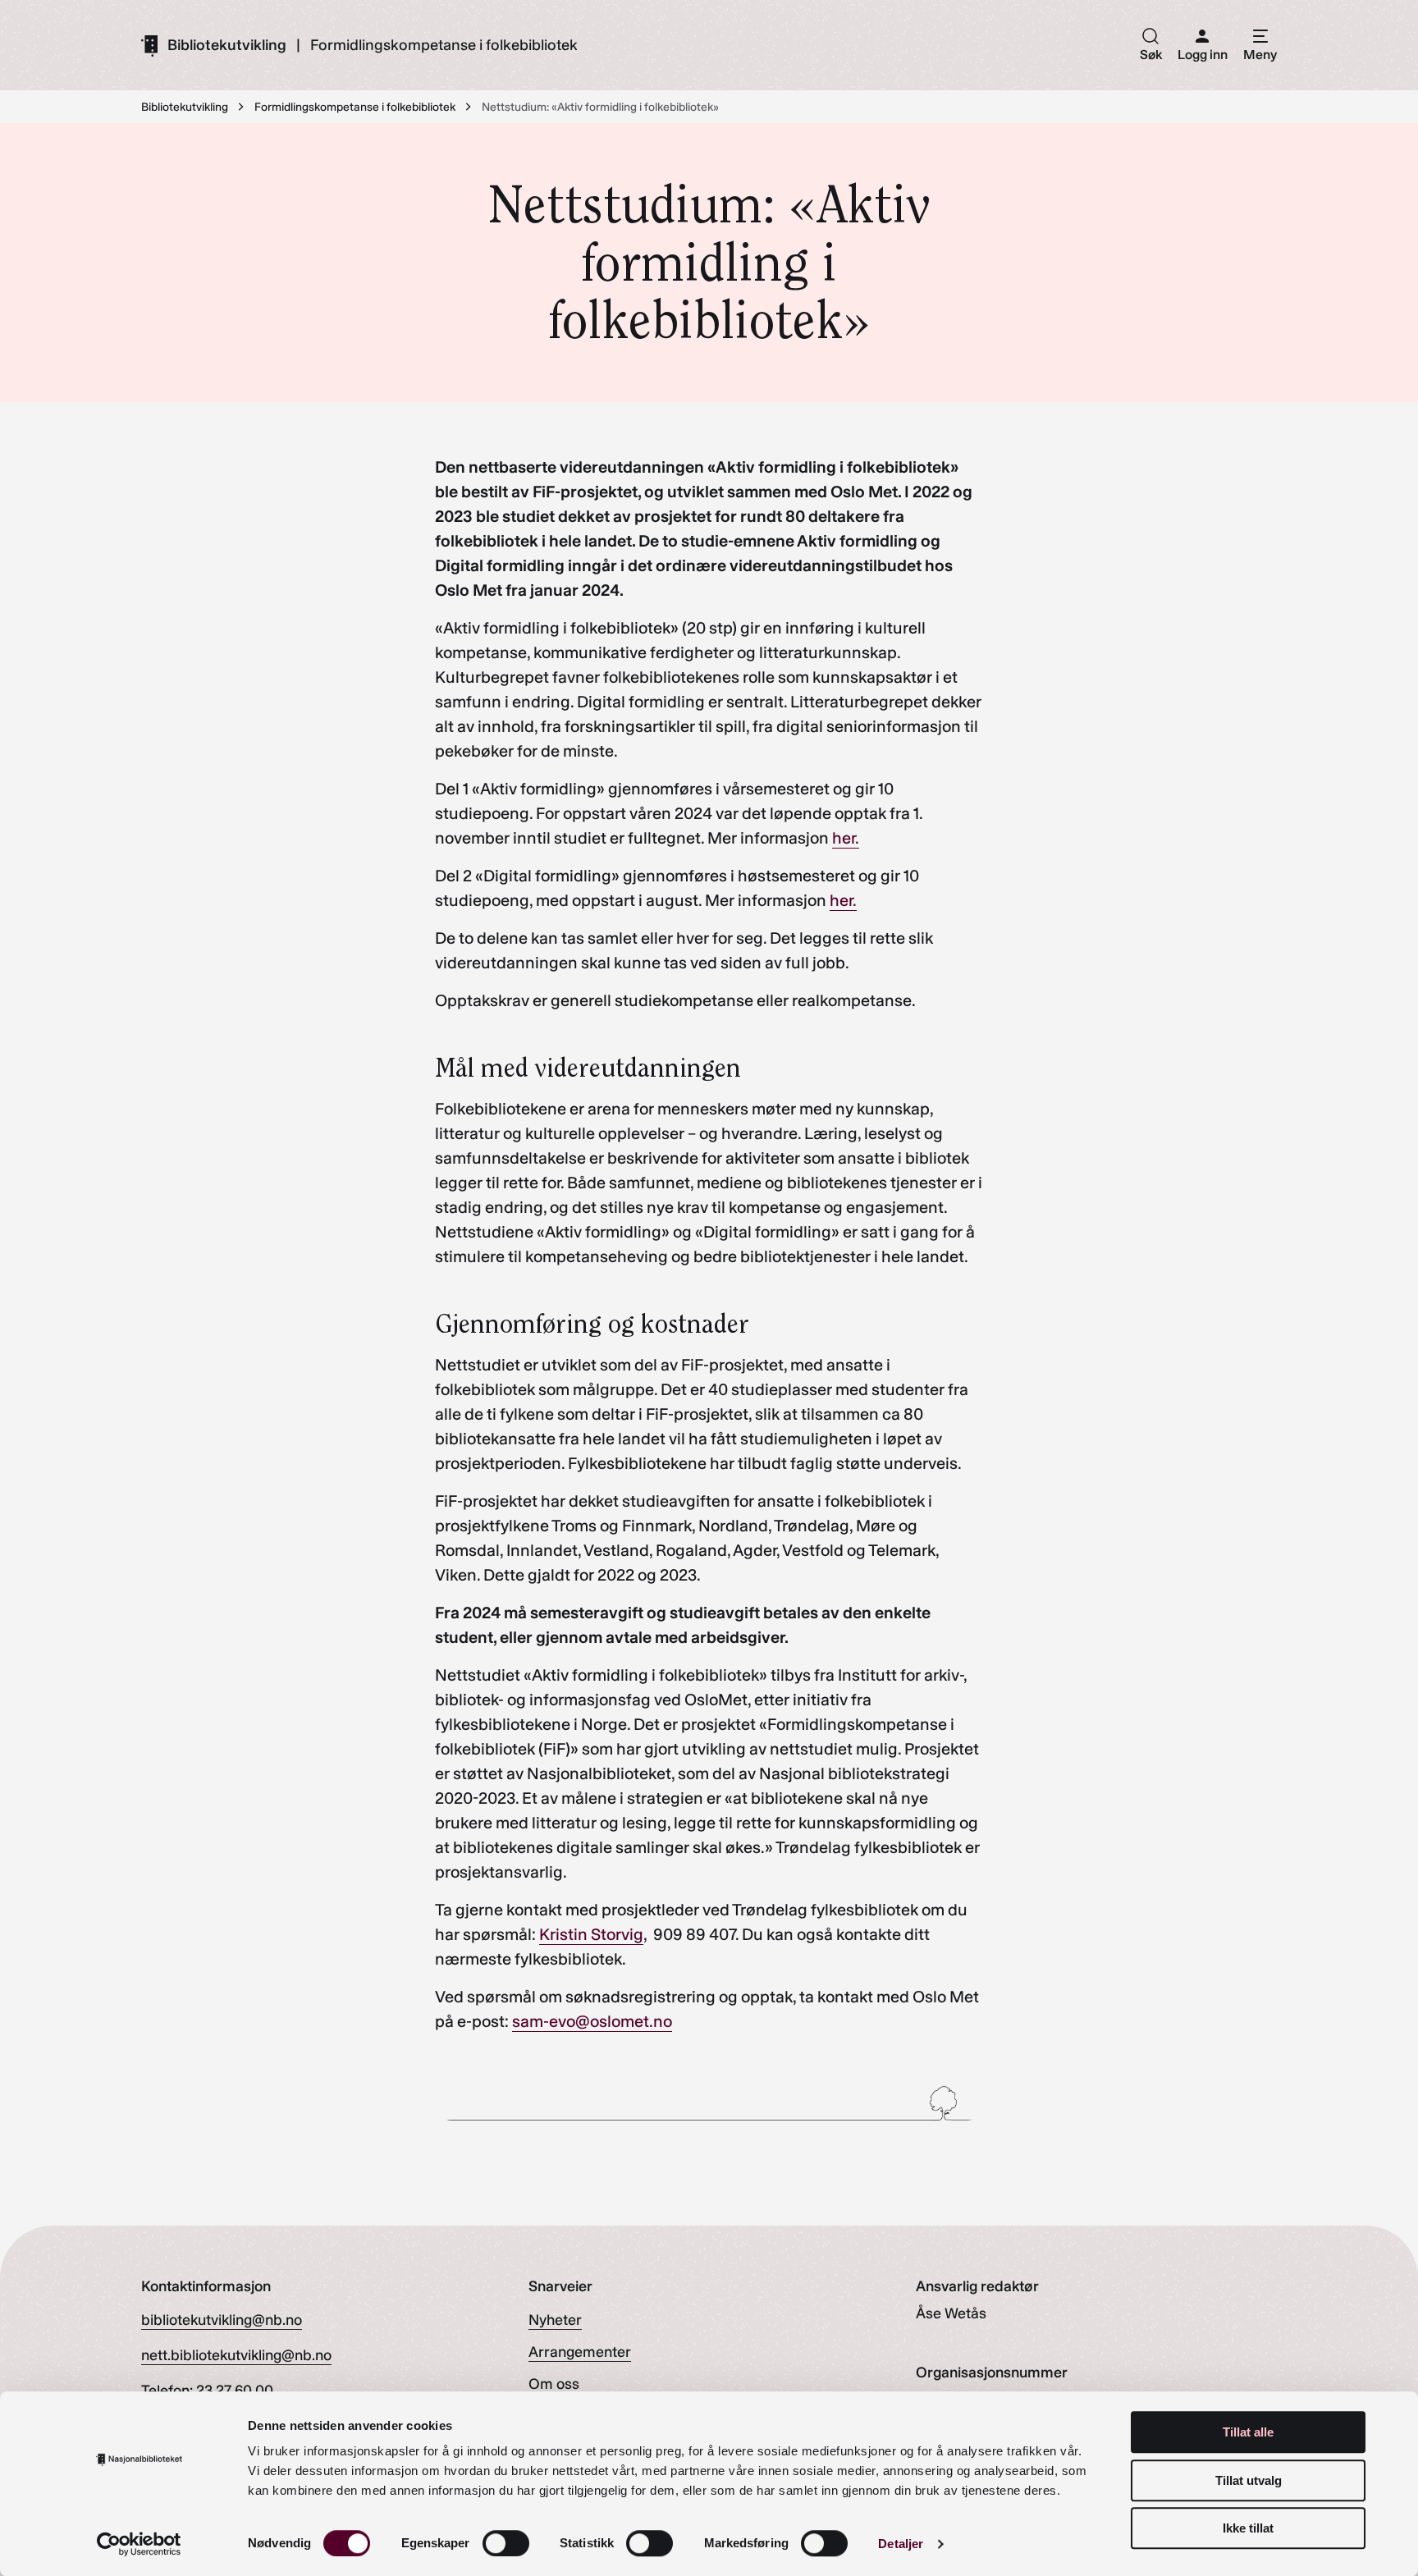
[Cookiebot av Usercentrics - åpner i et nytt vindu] (139, 2544)
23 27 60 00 (235, 2391)
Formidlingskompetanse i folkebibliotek (444, 45)
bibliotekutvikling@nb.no (222, 2320)
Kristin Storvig (591, 1934)
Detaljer (901, 2544)
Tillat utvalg (1249, 2480)
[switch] (506, 2543)
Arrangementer (580, 2352)
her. (846, 838)
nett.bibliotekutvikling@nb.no (236, 2355)
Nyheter (555, 2320)
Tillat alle (1248, 2432)
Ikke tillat (1248, 2528)
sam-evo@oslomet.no (592, 2021)
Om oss (554, 2384)
